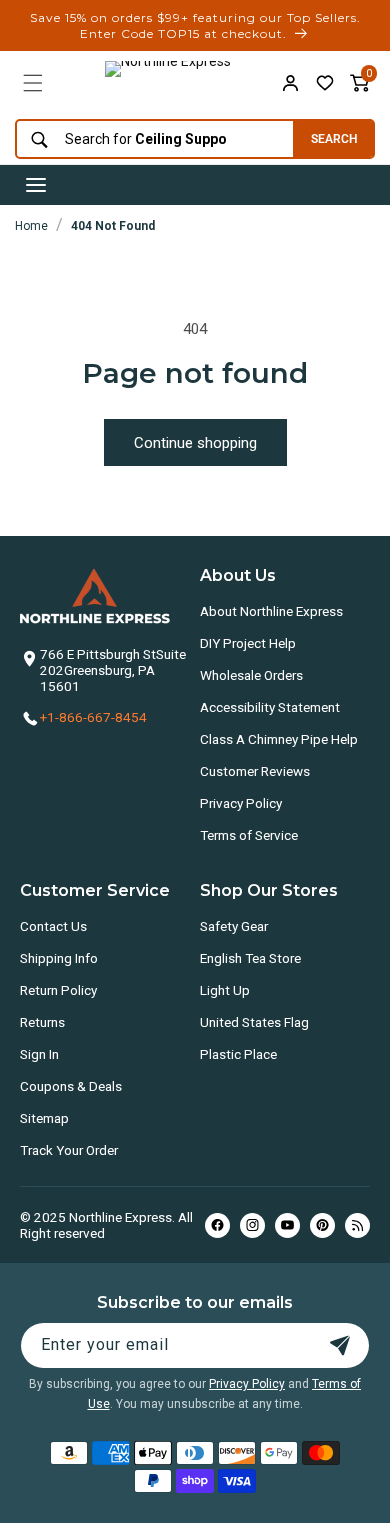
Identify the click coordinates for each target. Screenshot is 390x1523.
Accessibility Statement (270, 707)
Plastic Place (238, 1054)
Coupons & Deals (71, 1086)
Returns (42, 1022)
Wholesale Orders (251, 675)
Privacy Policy (241, 803)
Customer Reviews (255, 771)
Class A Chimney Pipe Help (279, 739)
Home (31, 226)
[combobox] (149, 139)
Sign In (39, 1054)
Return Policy (58, 990)
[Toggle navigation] (36, 185)
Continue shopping (195, 443)
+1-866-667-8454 (93, 717)
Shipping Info (59, 958)
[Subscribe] (340, 1345)
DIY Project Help (248, 643)
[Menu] (33, 83)
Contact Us (53, 926)
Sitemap (44, 1118)
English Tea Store (250, 958)
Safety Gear (234, 926)
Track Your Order (69, 1150)
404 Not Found (113, 226)
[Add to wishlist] (325, 83)
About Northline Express (271, 611)
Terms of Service (249, 835)
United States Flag (254, 1022)
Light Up (225, 990)
